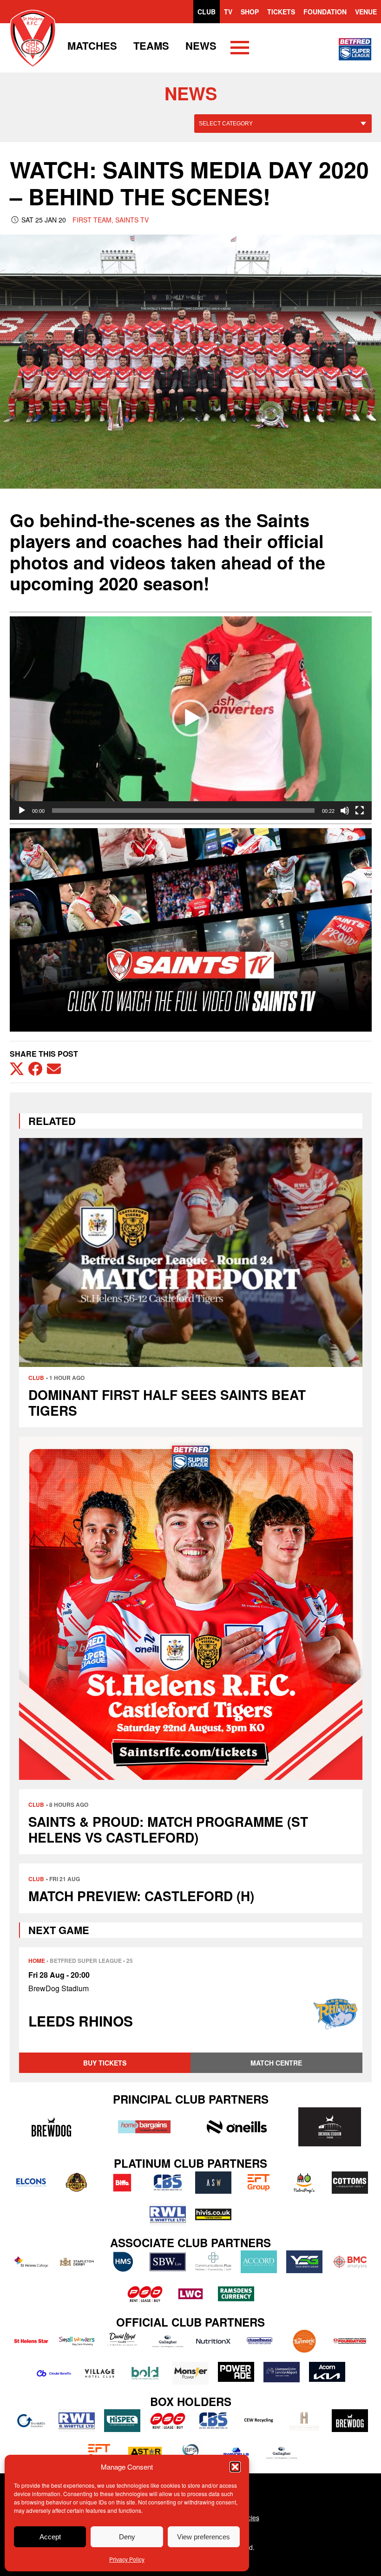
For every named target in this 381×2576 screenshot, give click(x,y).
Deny (127, 2537)
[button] (235, 2467)
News (201, 46)
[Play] (22, 811)
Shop (250, 12)
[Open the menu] (240, 49)
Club (207, 12)
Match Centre (276, 2063)
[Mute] (345, 811)
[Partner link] (52, 2127)
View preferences (204, 2537)
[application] (191, 718)
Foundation (325, 12)
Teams (151, 46)
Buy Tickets (105, 2063)
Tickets (281, 12)
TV (228, 12)
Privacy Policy (127, 2559)
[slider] (183, 811)
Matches (92, 46)
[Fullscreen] (360, 811)
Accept (50, 2537)
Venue (366, 12)
